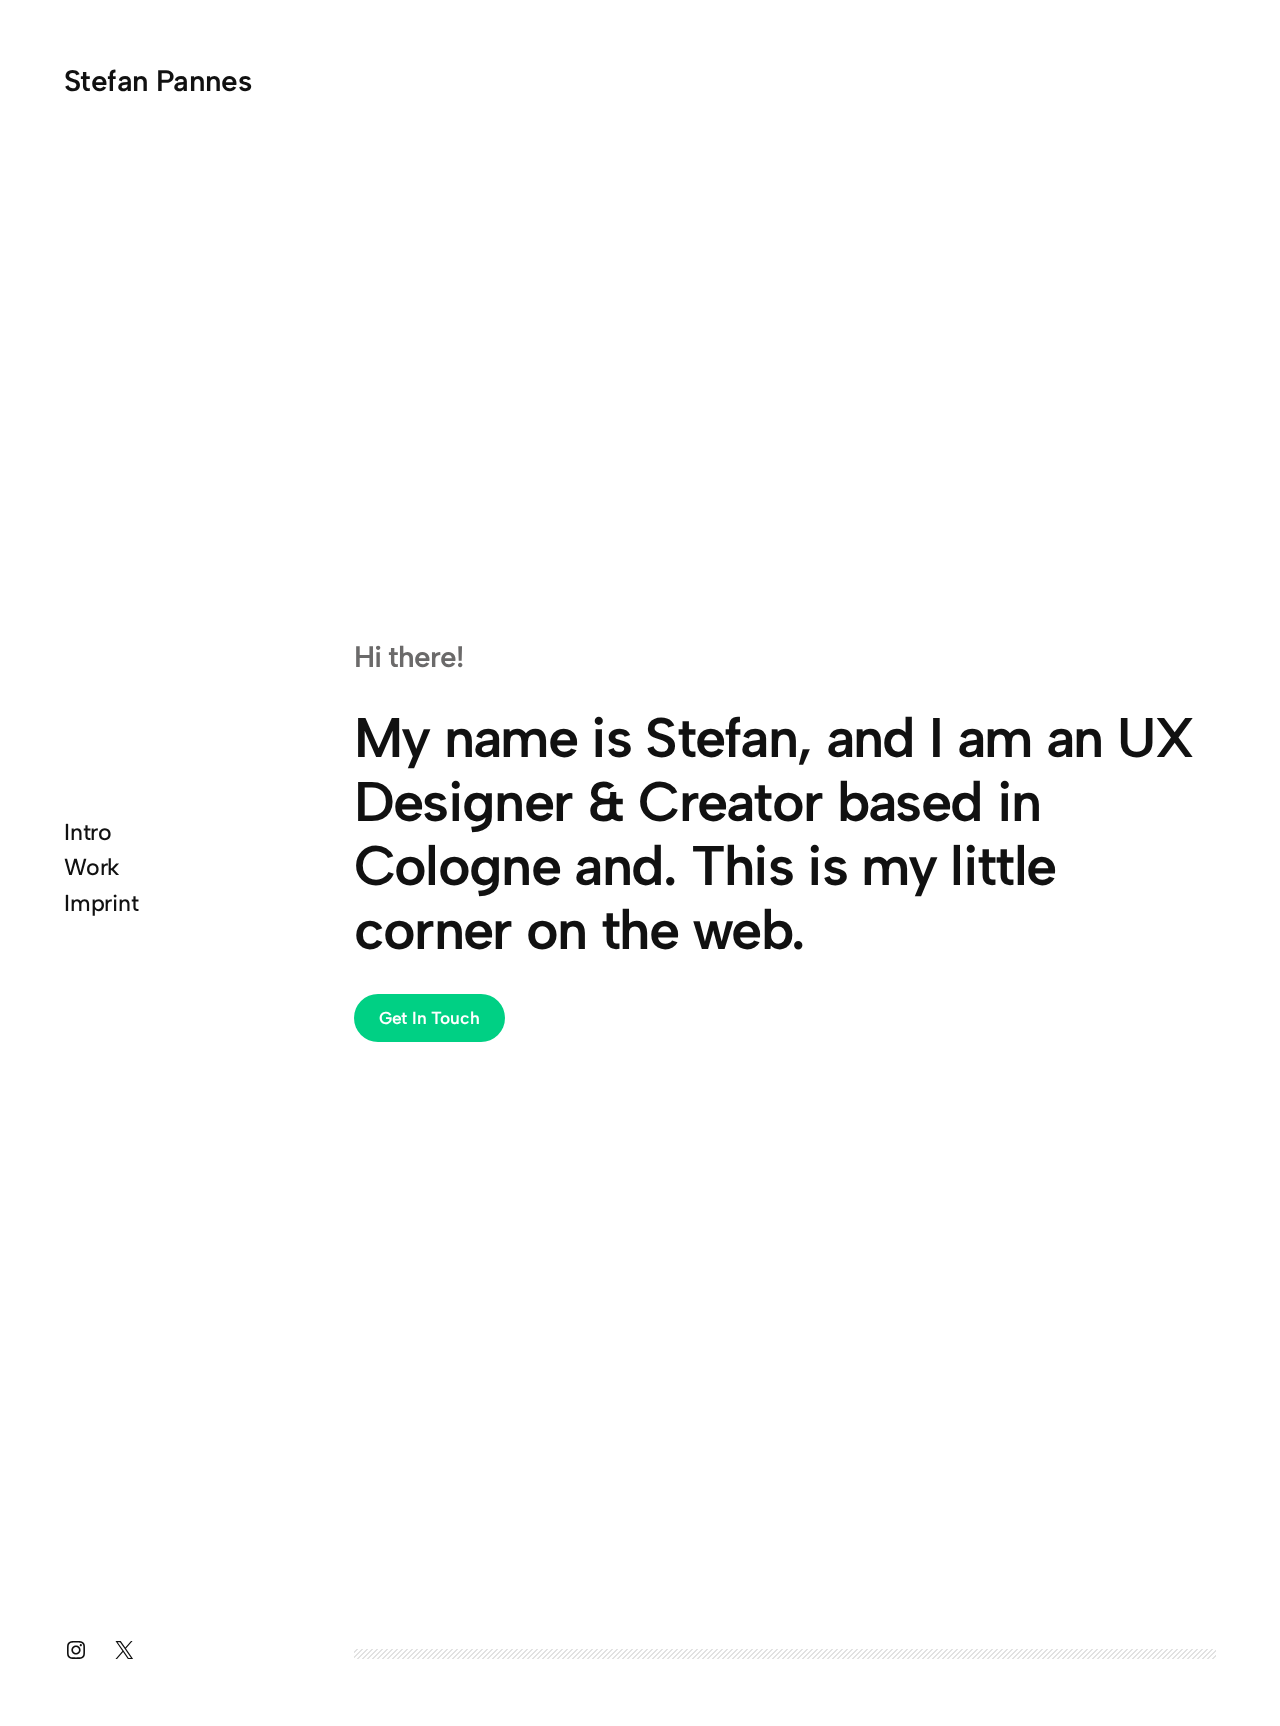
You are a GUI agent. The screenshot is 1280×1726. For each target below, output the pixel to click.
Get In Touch (429, 1017)
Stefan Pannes (157, 80)
